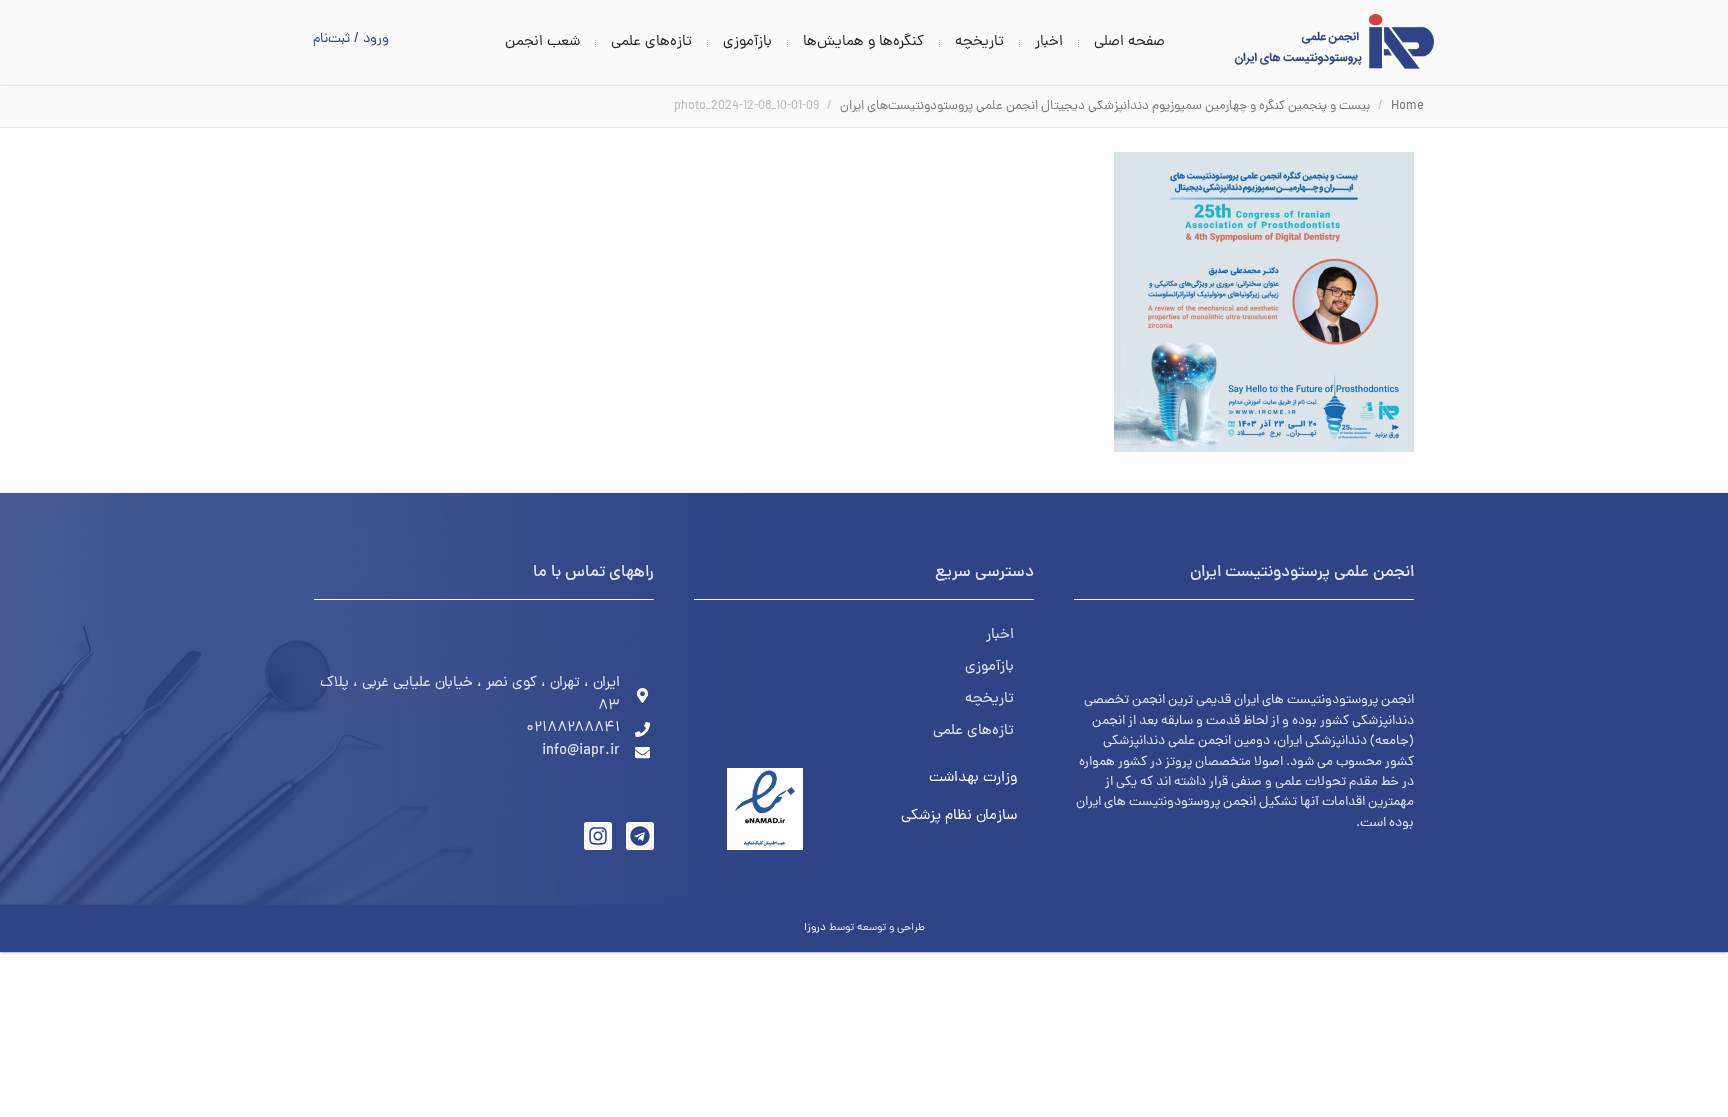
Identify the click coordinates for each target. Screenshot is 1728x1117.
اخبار (1049, 43)
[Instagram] (598, 836)
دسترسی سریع (984, 573)
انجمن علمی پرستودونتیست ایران (1302, 573)
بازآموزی (747, 43)
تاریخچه (979, 43)
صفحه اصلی (1129, 43)
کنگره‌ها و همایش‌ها (863, 43)
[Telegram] (640, 836)
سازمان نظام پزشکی (959, 816)
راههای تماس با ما (593, 573)
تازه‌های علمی (651, 43)
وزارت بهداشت (973, 778)
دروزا (815, 928)
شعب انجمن (542, 43)
